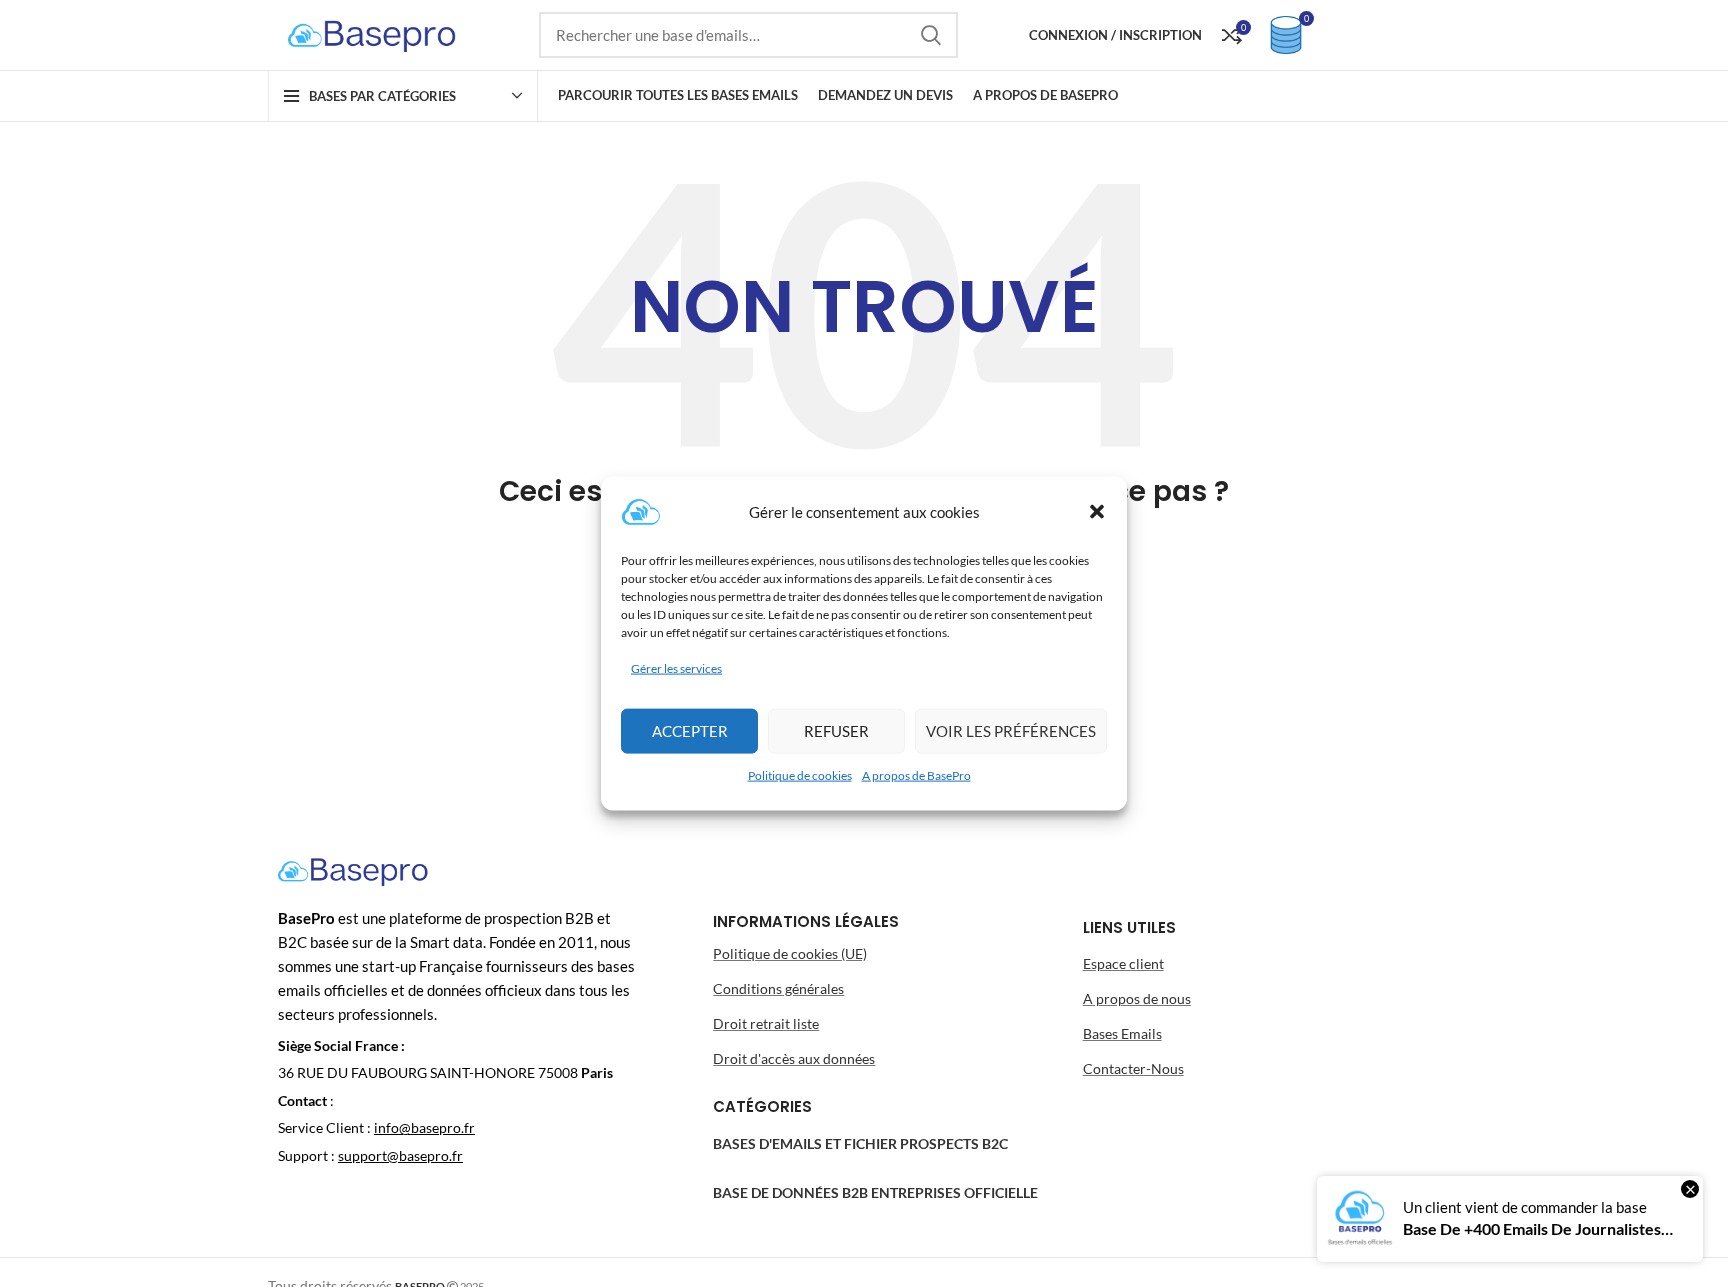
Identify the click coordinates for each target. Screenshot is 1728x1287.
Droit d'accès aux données (794, 1058)
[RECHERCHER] (931, 35)
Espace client (1123, 963)
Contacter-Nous (1133, 1068)
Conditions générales (778, 988)
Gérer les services (676, 667)
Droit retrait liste (766, 1023)
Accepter (690, 731)
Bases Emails (1122, 1033)
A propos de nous (1137, 998)
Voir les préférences (1011, 731)
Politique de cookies (800, 775)
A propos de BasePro (916, 775)
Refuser (836, 731)
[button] (1097, 511)
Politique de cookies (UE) (790, 953)
